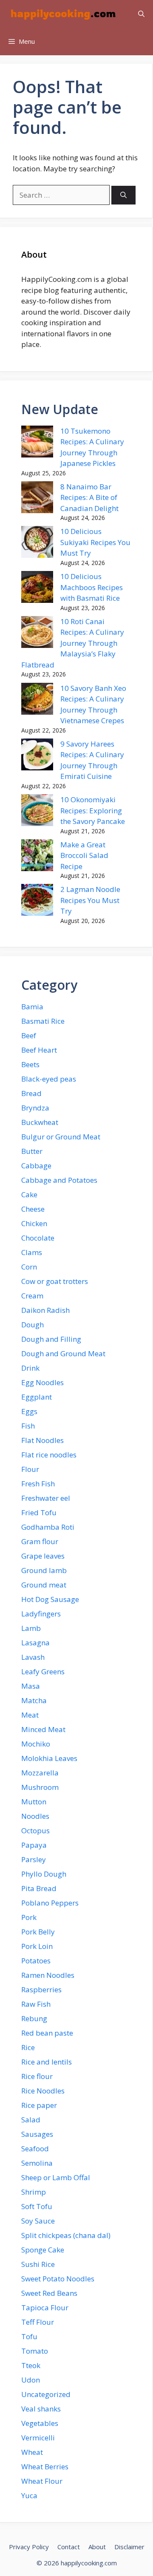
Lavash (33, 1657)
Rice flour (37, 2076)
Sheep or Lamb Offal (56, 2177)
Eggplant (37, 1397)
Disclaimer (129, 2547)
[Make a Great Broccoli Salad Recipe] (37, 857)
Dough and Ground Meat (63, 1353)
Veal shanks (41, 2409)
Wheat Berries (45, 2467)
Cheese (33, 1209)
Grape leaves (43, 1556)
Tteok (31, 2365)
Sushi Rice (38, 2264)
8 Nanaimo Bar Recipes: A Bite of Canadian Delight (89, 497)
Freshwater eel (46, 1498)
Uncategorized (46, 2394)
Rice (28, 2047)
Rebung (34, 2018)
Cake (29, 1194)
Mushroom (40, 1787)
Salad (31, 2120)
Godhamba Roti (48, 1527)
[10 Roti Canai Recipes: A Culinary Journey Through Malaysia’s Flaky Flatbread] (37, 633)
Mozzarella (40, 1773)
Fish (28, 1426)
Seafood (35, 2149)
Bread (31, 1093)
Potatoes (36, 1961)
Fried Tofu (39, 1512)
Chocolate (38, 1238)
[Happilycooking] (62, 14)
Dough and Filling (51, 1339)
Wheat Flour (42, 2481)
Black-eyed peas (49, 1079)
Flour (30, 1469)
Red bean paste (47, 2033)
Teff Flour (38, 2322)
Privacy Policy (29, 2547)
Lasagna (35, 1643)
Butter (32, 1151)
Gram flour (40, 1541)
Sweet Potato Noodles (58, 2279)
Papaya (34, 1845)
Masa (31, 1686)
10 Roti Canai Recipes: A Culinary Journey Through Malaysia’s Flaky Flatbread (73, 643)
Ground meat (44, 1585)
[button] (141, 14)
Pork (29, 1917)
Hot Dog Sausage (50, 1599)
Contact (69, 2547)
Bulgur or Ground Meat (61, 1137)
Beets (30, 1064)
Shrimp (34, 2192)
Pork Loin (37, 1946)
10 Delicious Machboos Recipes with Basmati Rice (92, 587)
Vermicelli (38, 2438)
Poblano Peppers (50, 1903)
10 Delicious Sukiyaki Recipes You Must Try (95, 542)
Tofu (29, 2336)
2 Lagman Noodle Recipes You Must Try (90, 900)
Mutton (34, 1802)
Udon (31, 2380)
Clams (32, 1252)
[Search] (123, 195)
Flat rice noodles (49, 1455)
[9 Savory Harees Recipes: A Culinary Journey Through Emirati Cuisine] (37, 756)
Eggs (29, 1411)
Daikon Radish (45, 1310)
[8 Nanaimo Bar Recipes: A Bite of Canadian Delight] (37, 499)
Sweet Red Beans (49, 2293)
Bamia (32, 1007)
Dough (33, 1325)
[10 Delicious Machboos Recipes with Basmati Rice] (37, 588)
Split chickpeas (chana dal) (66, 2235)
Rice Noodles (43, 2091)
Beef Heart (39, 1050)
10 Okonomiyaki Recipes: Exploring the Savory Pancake (93, 810)
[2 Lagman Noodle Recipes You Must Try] (37, 901)
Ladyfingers (41, 1614)
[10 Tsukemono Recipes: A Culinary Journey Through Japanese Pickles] (37, 443)
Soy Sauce (38, 2221)
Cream (32, 1296)
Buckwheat (40, 1122)
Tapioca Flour (45, 2308)
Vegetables (40, 2423)
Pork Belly (38, 1932)
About (97, 2547)
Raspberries (41, 1990)
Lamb (31, 1628)
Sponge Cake (43, 2250)
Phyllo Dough (44, 1874)
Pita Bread (39, 1888)
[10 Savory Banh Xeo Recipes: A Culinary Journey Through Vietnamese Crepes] (37, 700)
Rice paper (39, 2105)
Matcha (34, 1700)
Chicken (34, 1223)
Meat (30, 1715)
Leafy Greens (43, 1671)
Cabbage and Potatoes (59, 1180)
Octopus (35, 1830)
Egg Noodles (42, 1382)
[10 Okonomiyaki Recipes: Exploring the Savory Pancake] (37, 812)
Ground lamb (44, 1570)
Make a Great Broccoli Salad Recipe (84, 855)
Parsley (34, 1859)
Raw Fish (36, 2004)
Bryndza (35, 1108)
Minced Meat (43, 1729)
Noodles (35, 1816)
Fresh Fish (38, 1484)
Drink (30, 1368)
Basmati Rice (43, 1021)
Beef (29, 1035)
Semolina (37, 2163)
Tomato (35, 2351)
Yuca (29, 2495)
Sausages (37, 2134)
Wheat (32, 2452)
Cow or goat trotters (55, 1281)
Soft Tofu (37, 2206)
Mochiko (36, 1744)
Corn (29, 1267)
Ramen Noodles (48, 1975)
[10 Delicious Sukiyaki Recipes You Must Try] (37, 543)
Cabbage (36, 1166)
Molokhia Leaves (49, 1758)
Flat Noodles (42, 1440)
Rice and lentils (47, 2062)
